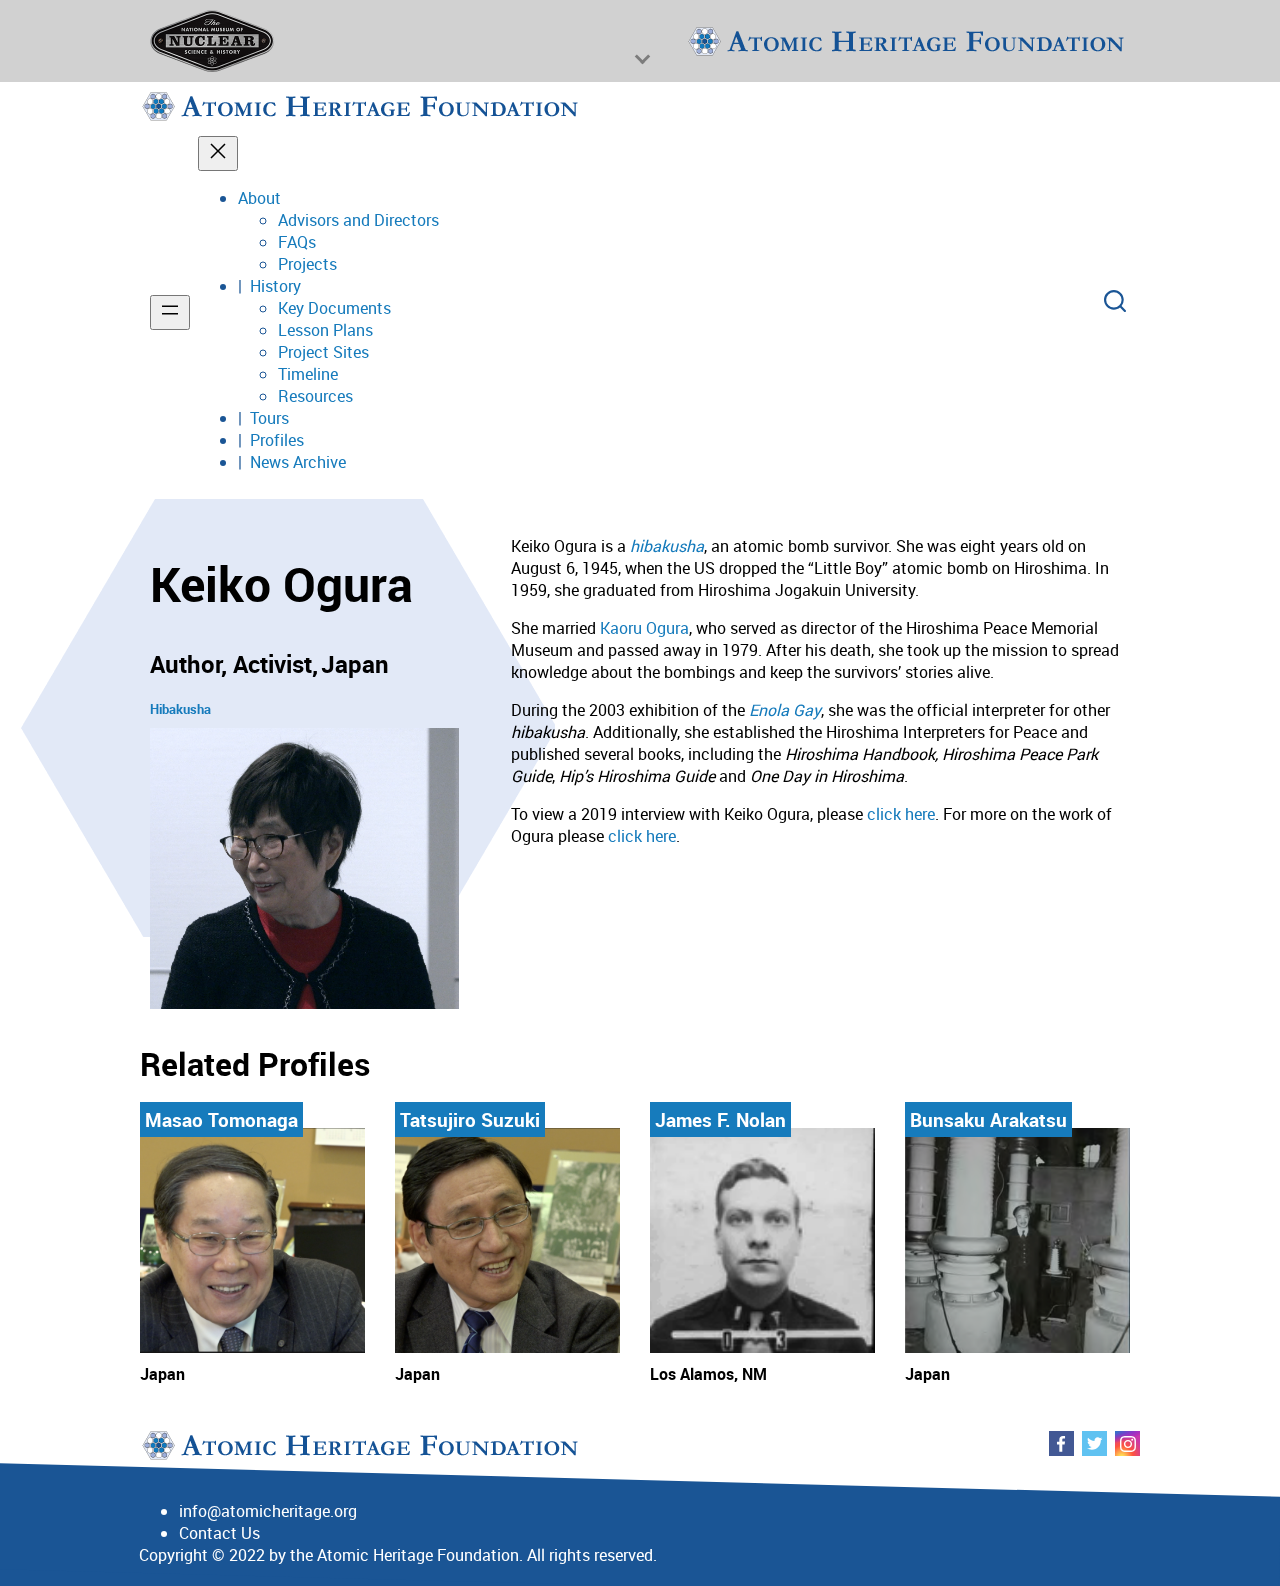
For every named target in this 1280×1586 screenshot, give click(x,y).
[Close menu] (218, 153)
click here (901, 814)
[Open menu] (170, 312)
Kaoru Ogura (644, 628)
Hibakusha (180, 709)
